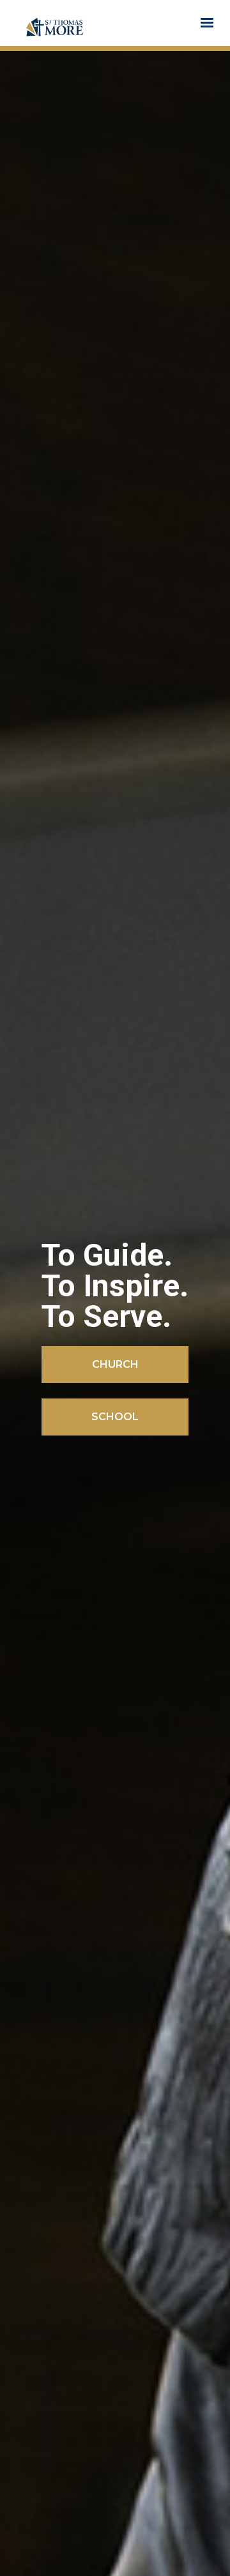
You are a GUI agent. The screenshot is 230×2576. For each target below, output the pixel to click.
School (115, 1417)
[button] (207, 23)
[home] (55, 23)
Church (115, 1364)
